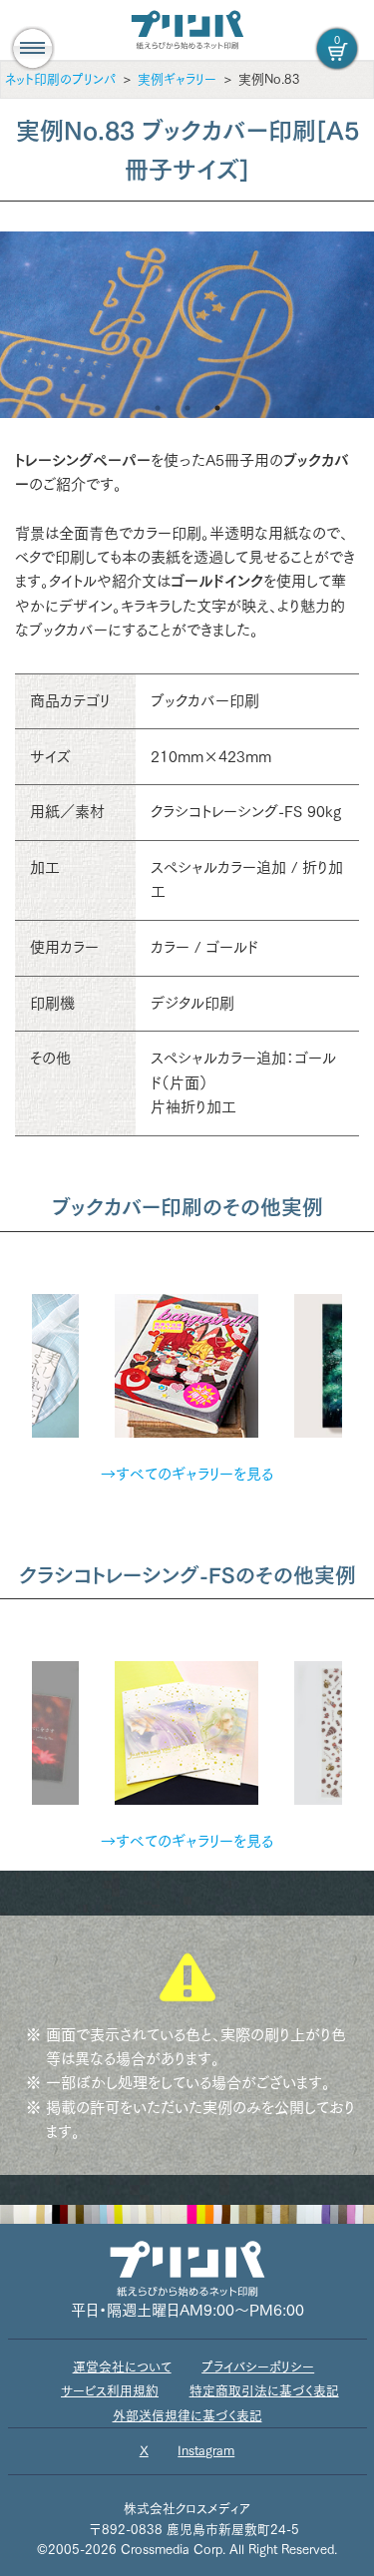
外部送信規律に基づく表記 (187, 2416)
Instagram (206, 2451)
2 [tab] (187, 408)
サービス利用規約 (110, 2391)
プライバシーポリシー (258, 2367)
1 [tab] (158, 408)
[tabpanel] (187, 325)
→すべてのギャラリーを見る (187, 1474)
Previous (17, 1354)
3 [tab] (217, 408)
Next (357, 1354)
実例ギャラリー (177, 79)
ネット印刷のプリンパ (60, 79)
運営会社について (122, 2367)
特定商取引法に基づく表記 (264, 2391)
